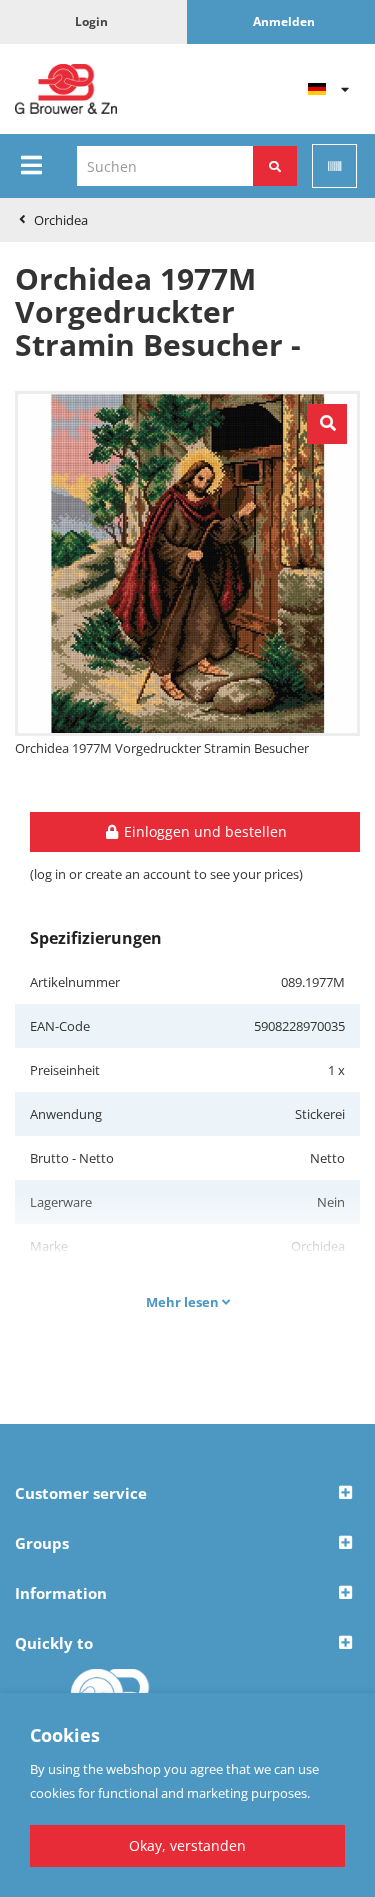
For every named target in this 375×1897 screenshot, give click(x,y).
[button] (187, 1494)
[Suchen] (275, 166)
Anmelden (284, 21)
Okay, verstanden (187, 1845)
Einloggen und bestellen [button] (203, 831)
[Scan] (334, 166)
